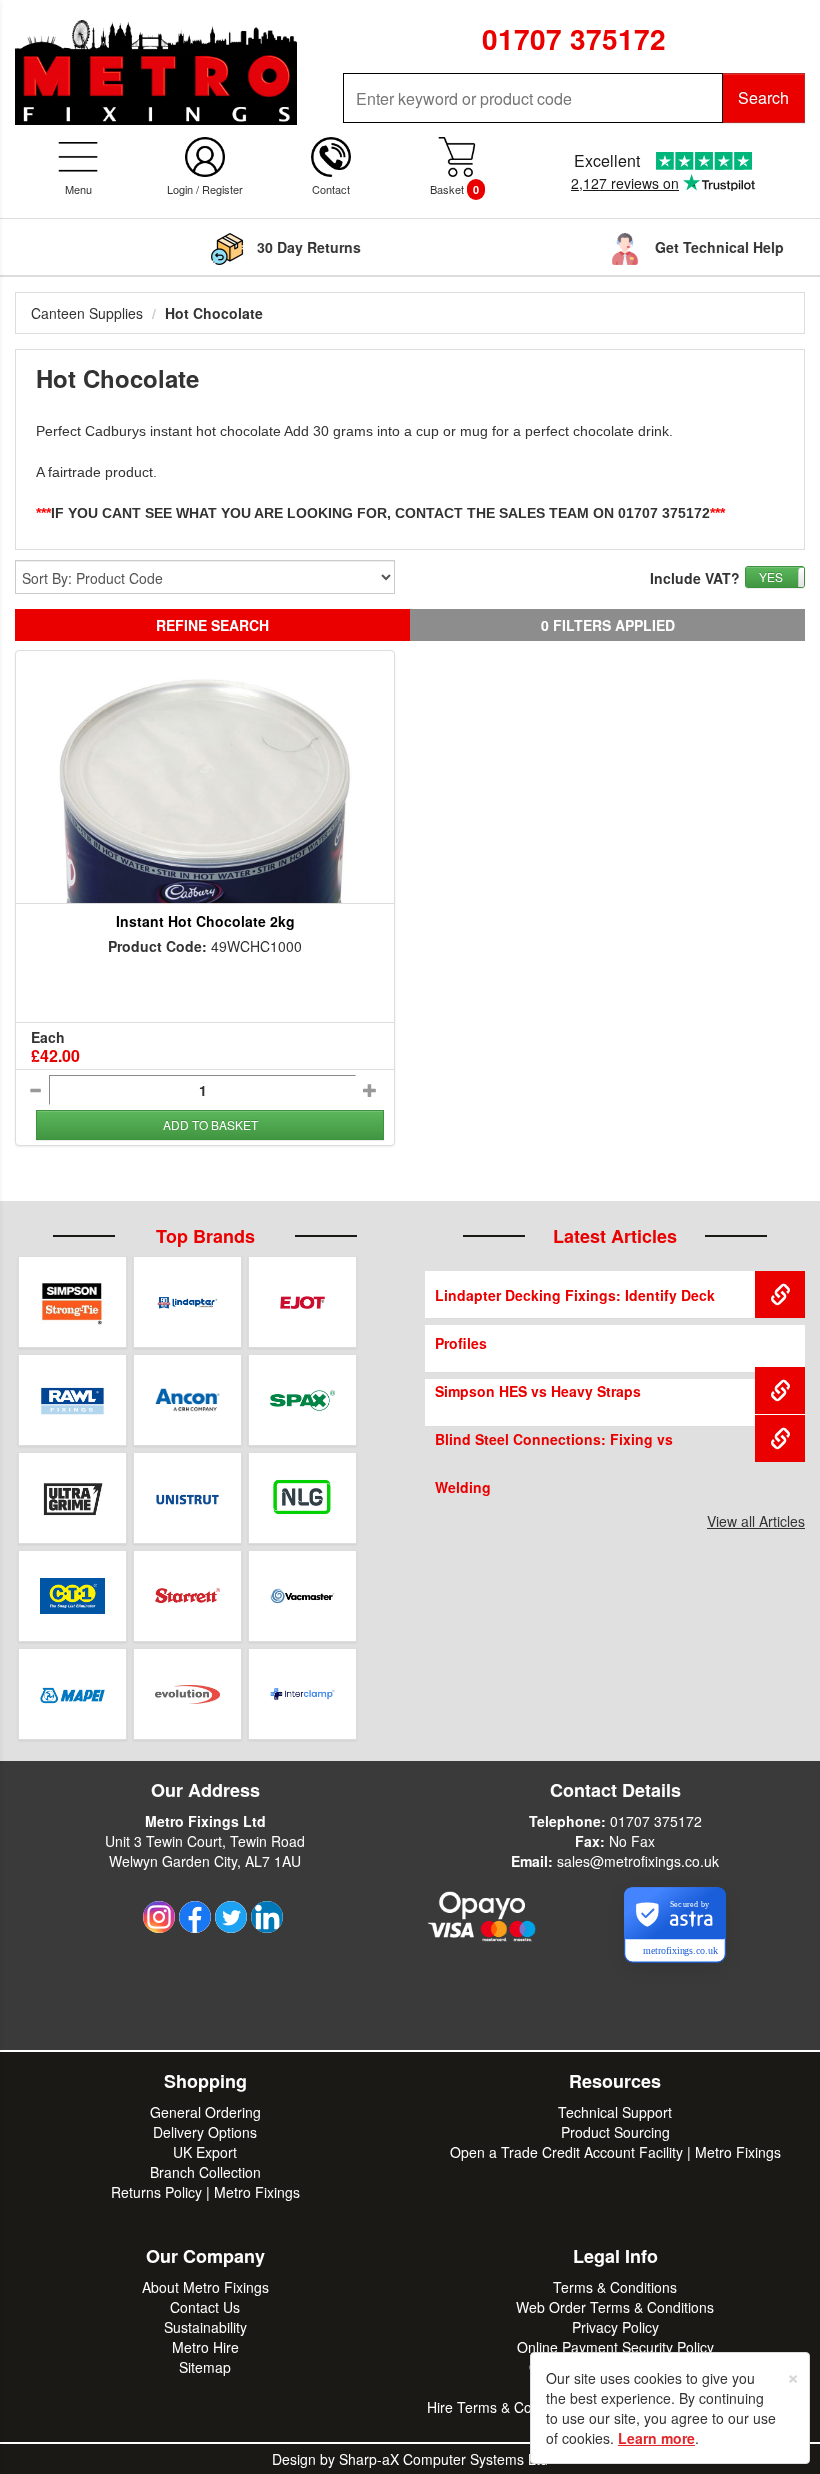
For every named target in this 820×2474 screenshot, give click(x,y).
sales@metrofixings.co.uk (638, 1861)
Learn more (656, 2438)
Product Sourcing (615, 2132)
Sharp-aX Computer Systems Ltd (443, 2459)
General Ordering (205, 2112)
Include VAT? (695, 578)
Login (180, 189)
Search (763, 97)
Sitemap (205, 2367)
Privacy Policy (615, 2327)
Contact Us (205, 2307)
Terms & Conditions (615, 2287)
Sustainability (205, 2327)
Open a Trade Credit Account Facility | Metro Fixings (615, 2152)
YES (771, 576)
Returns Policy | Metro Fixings (205, 2192)
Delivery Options (205, 2132)
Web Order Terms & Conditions (615, 2307)
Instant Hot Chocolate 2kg (205, 921)
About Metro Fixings (205, 2287)
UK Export (205, 2152)
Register (222, 189)
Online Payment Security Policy (615, 2347)
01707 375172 (656, 1821)
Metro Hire (205, 2347)
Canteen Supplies (87, 313)
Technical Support (615, 2112)
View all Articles (756, 1521)
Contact (331, 189)
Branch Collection (205, 2172)
